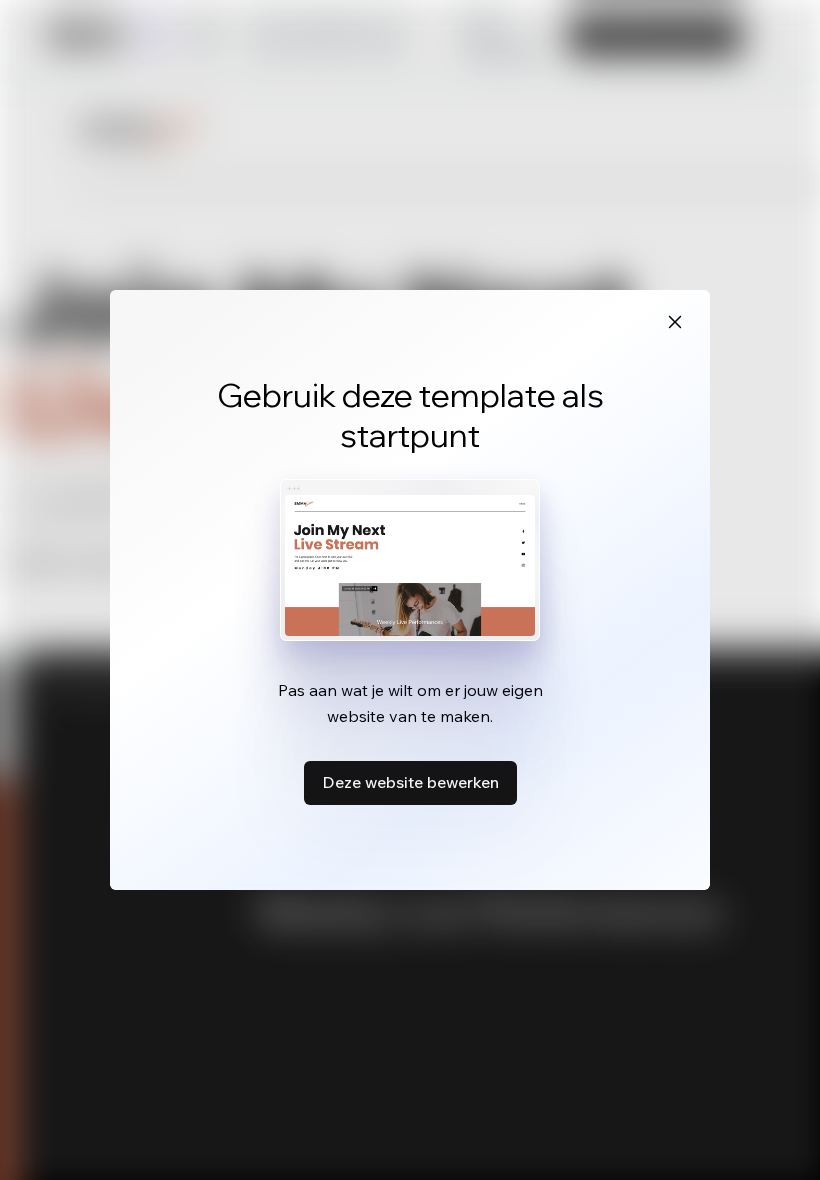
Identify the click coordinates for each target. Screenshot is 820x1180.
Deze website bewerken (410, 782)
